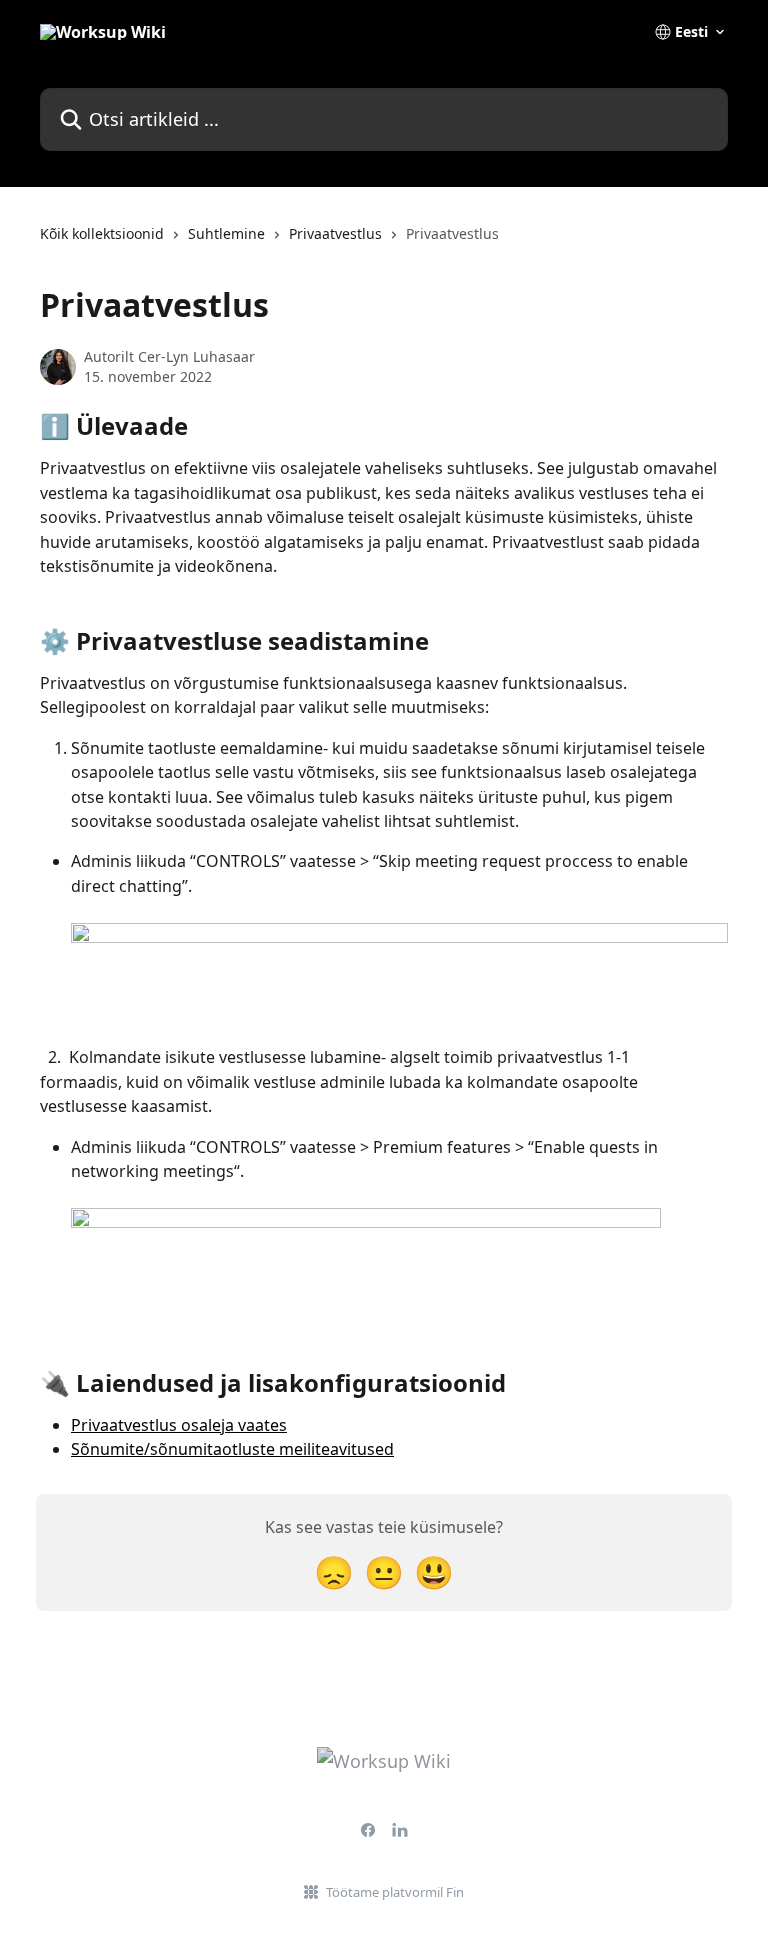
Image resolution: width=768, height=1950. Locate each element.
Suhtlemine (226, 233)
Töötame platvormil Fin (395, 1892)
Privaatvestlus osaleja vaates (179, 1425)
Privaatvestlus (335, 233)
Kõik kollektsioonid (102, 233)
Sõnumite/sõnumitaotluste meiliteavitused (232, 1449)
